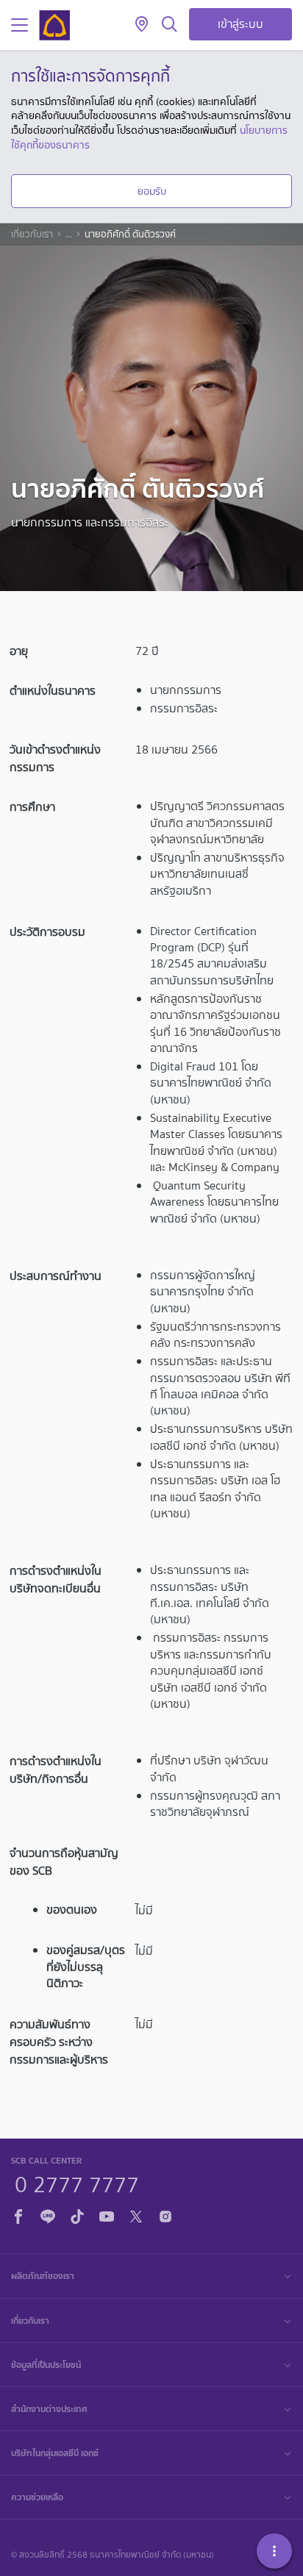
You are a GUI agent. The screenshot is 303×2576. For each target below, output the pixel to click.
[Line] (48, 2215)
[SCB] (54, 25)
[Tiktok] (77, 2215)
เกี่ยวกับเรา (32, 235)
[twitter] (136, 2215)
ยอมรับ (152, 191)
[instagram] (165, 2215)
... (69, 235)
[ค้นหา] (170, 25)
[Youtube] (107, 2215)
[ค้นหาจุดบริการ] (142, 25)
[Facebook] (18, 2215)
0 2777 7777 (77, 2183)
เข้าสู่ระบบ (240, 24)
